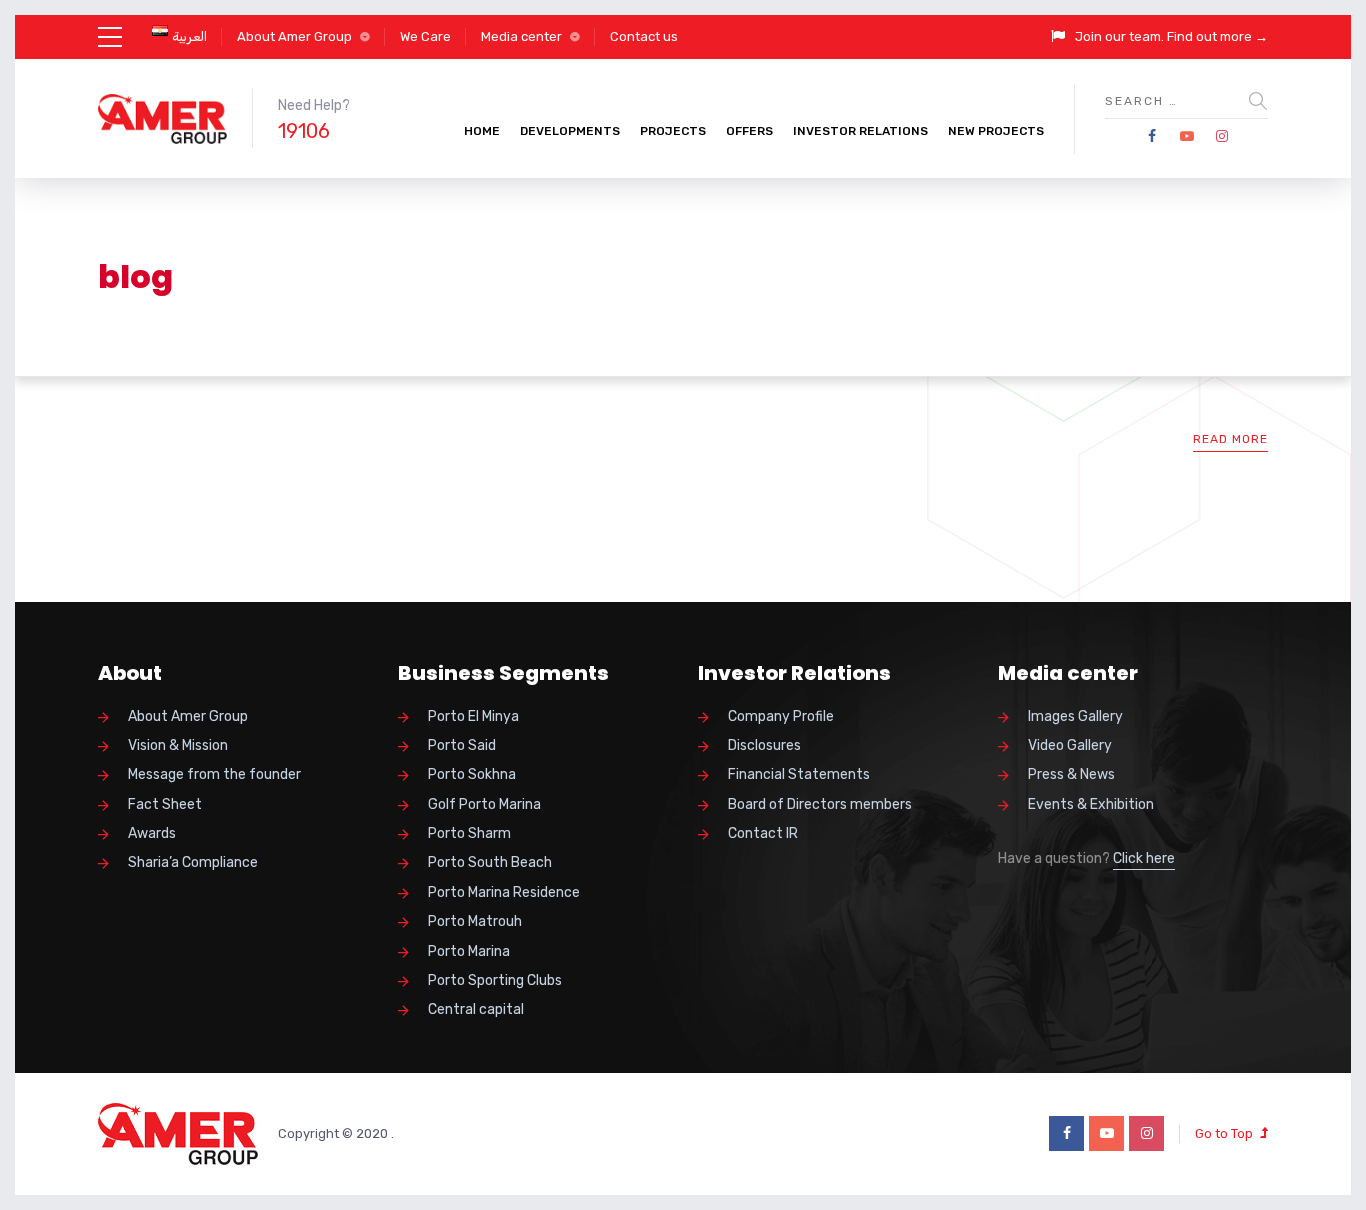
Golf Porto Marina (484, 804)
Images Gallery (1075, 716)
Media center (521, 36)
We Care (425, 36)
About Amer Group (294, 36)
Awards (152, 833)
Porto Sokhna (472, 774)
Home (482, 131)
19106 (304, 131)
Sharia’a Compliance (193, 862)
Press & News (1071, 774)
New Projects (996, 131)
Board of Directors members (820, 804)
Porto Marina (469, 951)
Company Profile (781, 716)
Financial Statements (799, 774)
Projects (673, 131)
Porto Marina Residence (504, 892)
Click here (1144, 858)
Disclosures (764, 745)
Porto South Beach (490, 862)
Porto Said (462, 745)
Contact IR (763, 833)
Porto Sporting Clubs (495, 980)
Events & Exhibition (1091, 804)
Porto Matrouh (475, 921)
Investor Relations (860, 131)
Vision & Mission (178, 745)
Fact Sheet (165, 804)
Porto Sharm (469, 833)
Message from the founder (214, 774)
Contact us (644, 36)
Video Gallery (1070, 745)
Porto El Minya (473, 716)
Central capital (476, 1009)
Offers (749, 131)
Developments (570, 131)
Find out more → (1217, 36)
